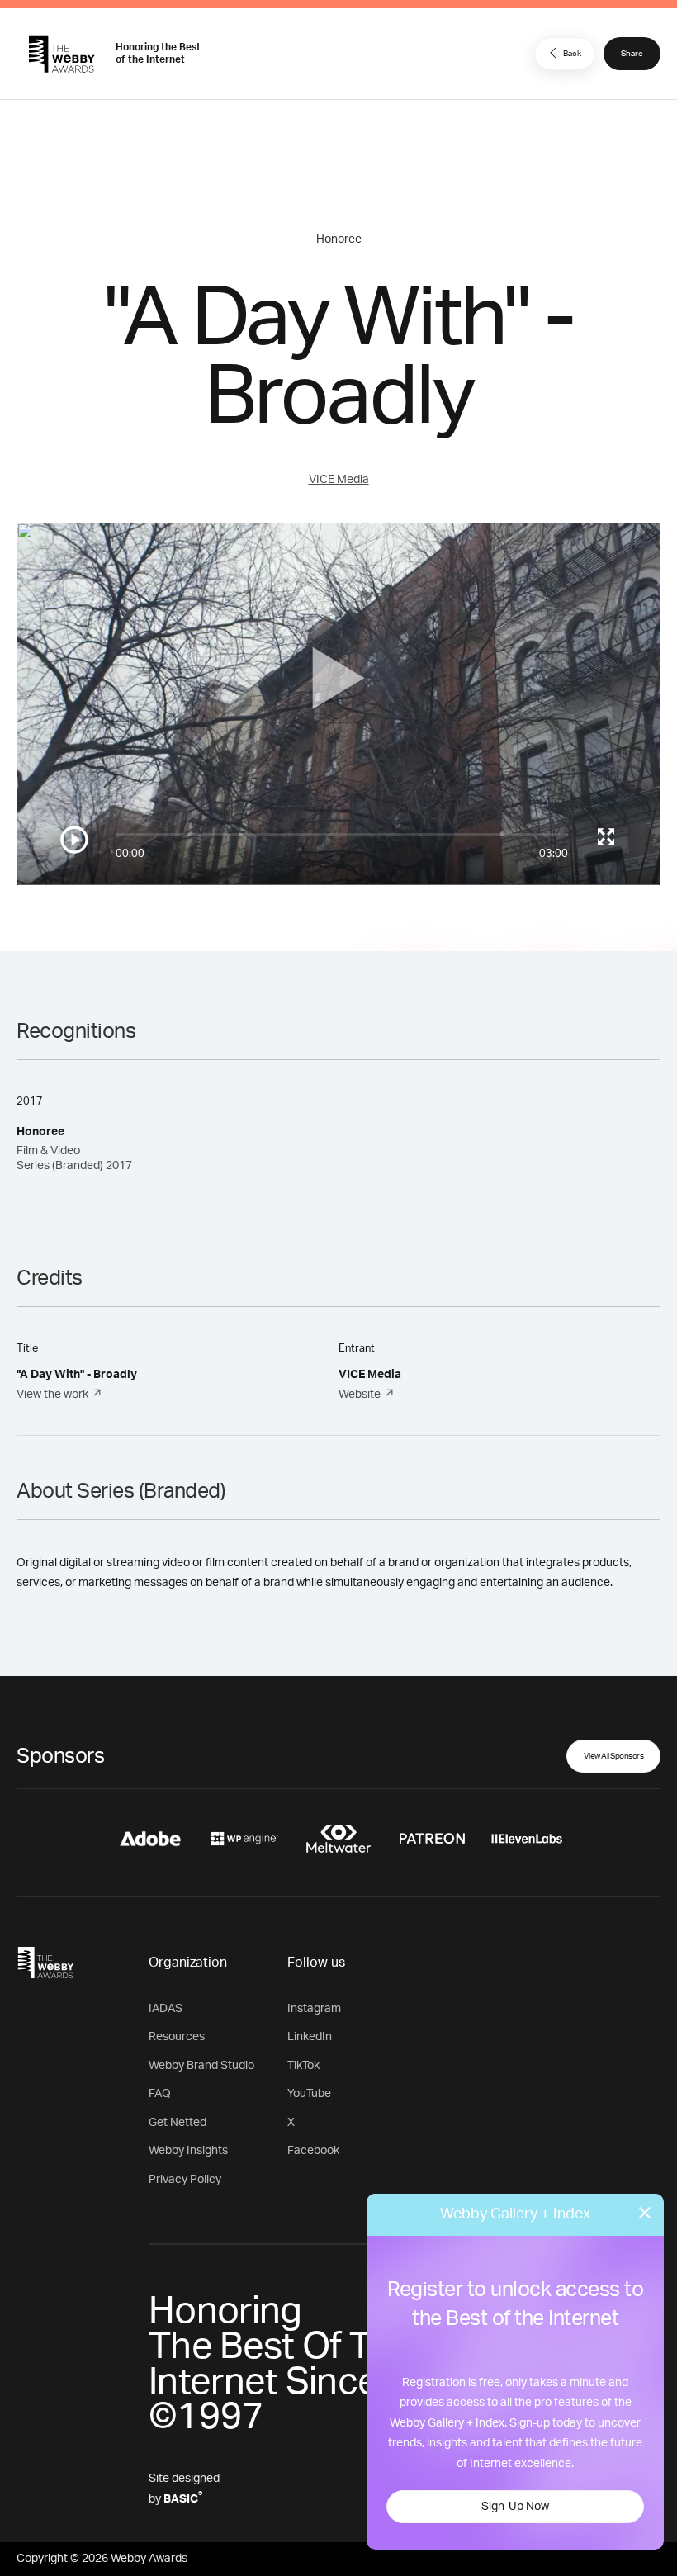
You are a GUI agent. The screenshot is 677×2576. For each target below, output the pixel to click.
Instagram (314, 2009)
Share (632, 54)
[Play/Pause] (74, 840)
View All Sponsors (614, 1756)
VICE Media (339, 480)
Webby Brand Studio (201, 2066)
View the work (52, 1395)
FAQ (160, 2094)
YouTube (309, 2094)
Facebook (313, 2151)
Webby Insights (188, 2151)
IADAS (166, 2009)
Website (360, 1395)
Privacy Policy (185, 2180)
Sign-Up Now (515, 2507)
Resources (177, 2037)
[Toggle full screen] (606, 836)
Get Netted (178, 2123)
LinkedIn (310, 2037)
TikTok (303, 2066)
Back (572, 54)
